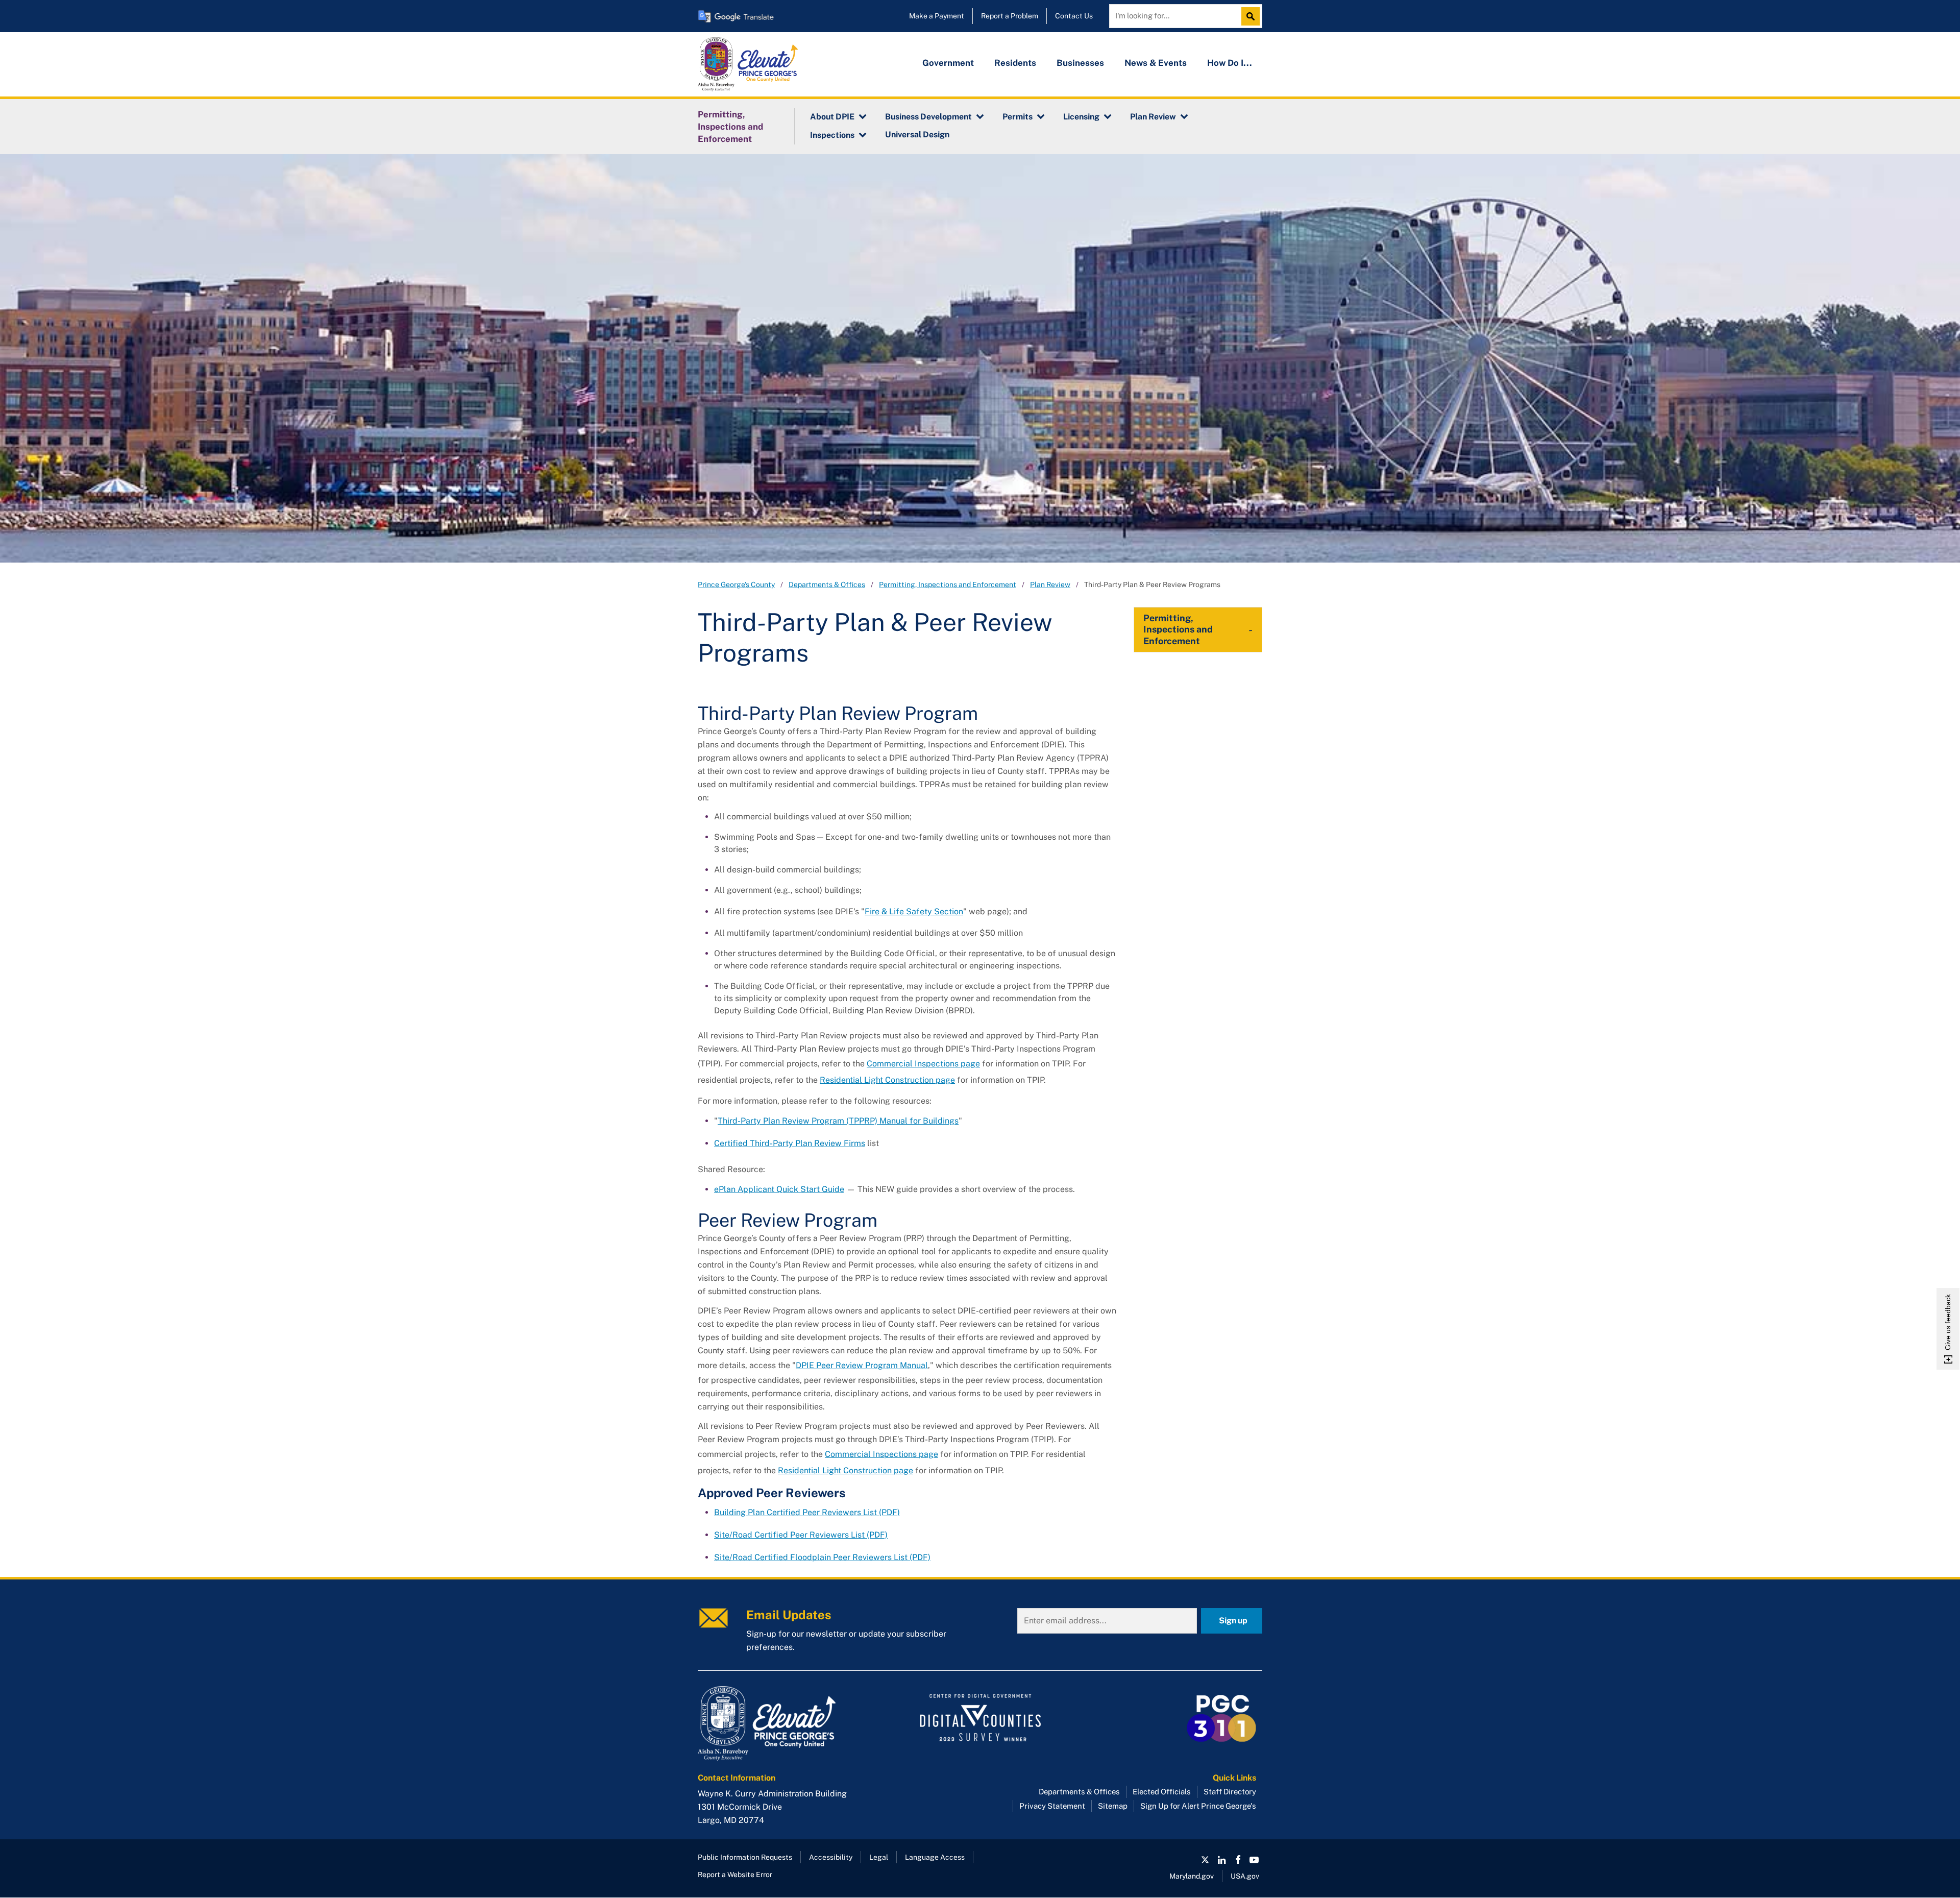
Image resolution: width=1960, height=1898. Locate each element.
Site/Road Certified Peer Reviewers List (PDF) (801, 1535)
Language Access (935, 1857)
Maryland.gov (1192, 1876)
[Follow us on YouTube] (1254, 1860)
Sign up (1233, 1621)
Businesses (1080, 63)
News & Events (1156, 63)
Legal (879, 1857)
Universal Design (917, 135)
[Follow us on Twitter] (1205, 1860)
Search (1253, 16)
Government (948, 63)
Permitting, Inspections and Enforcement (730, 127)
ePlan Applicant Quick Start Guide (779, 1189)
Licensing (1081, 117)
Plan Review (1153, 117)
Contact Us (1074, 16)
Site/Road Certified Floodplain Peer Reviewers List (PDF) (822, 1557)
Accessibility (831, 1857)
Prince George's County (736, 585)
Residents (1015, 63)
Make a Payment (937, 16)
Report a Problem (1010, 16)
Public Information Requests (745, 1857)
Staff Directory (1230, 1792)
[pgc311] (786, 1723)
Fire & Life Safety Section (914, 911)
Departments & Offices (827, 585)
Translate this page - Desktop (736, 16)
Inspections (832, 135)
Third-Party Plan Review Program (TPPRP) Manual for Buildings (838, 1121)
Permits (1018, 117)
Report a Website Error (735, 1875)
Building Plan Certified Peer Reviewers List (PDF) (807, 1512)
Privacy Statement (1052, 1806)
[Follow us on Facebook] (1238, 1860)
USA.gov (1245, 1876)
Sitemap (1113, 1806)
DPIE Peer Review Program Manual (862, 1365)
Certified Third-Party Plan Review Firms (790, 1143)
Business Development (928, 117)
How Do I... (1230, 63)
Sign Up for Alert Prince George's (1198, 1806)
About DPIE (832, 117)
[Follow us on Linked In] (1221, 1860)
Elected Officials (1162, 1792)
